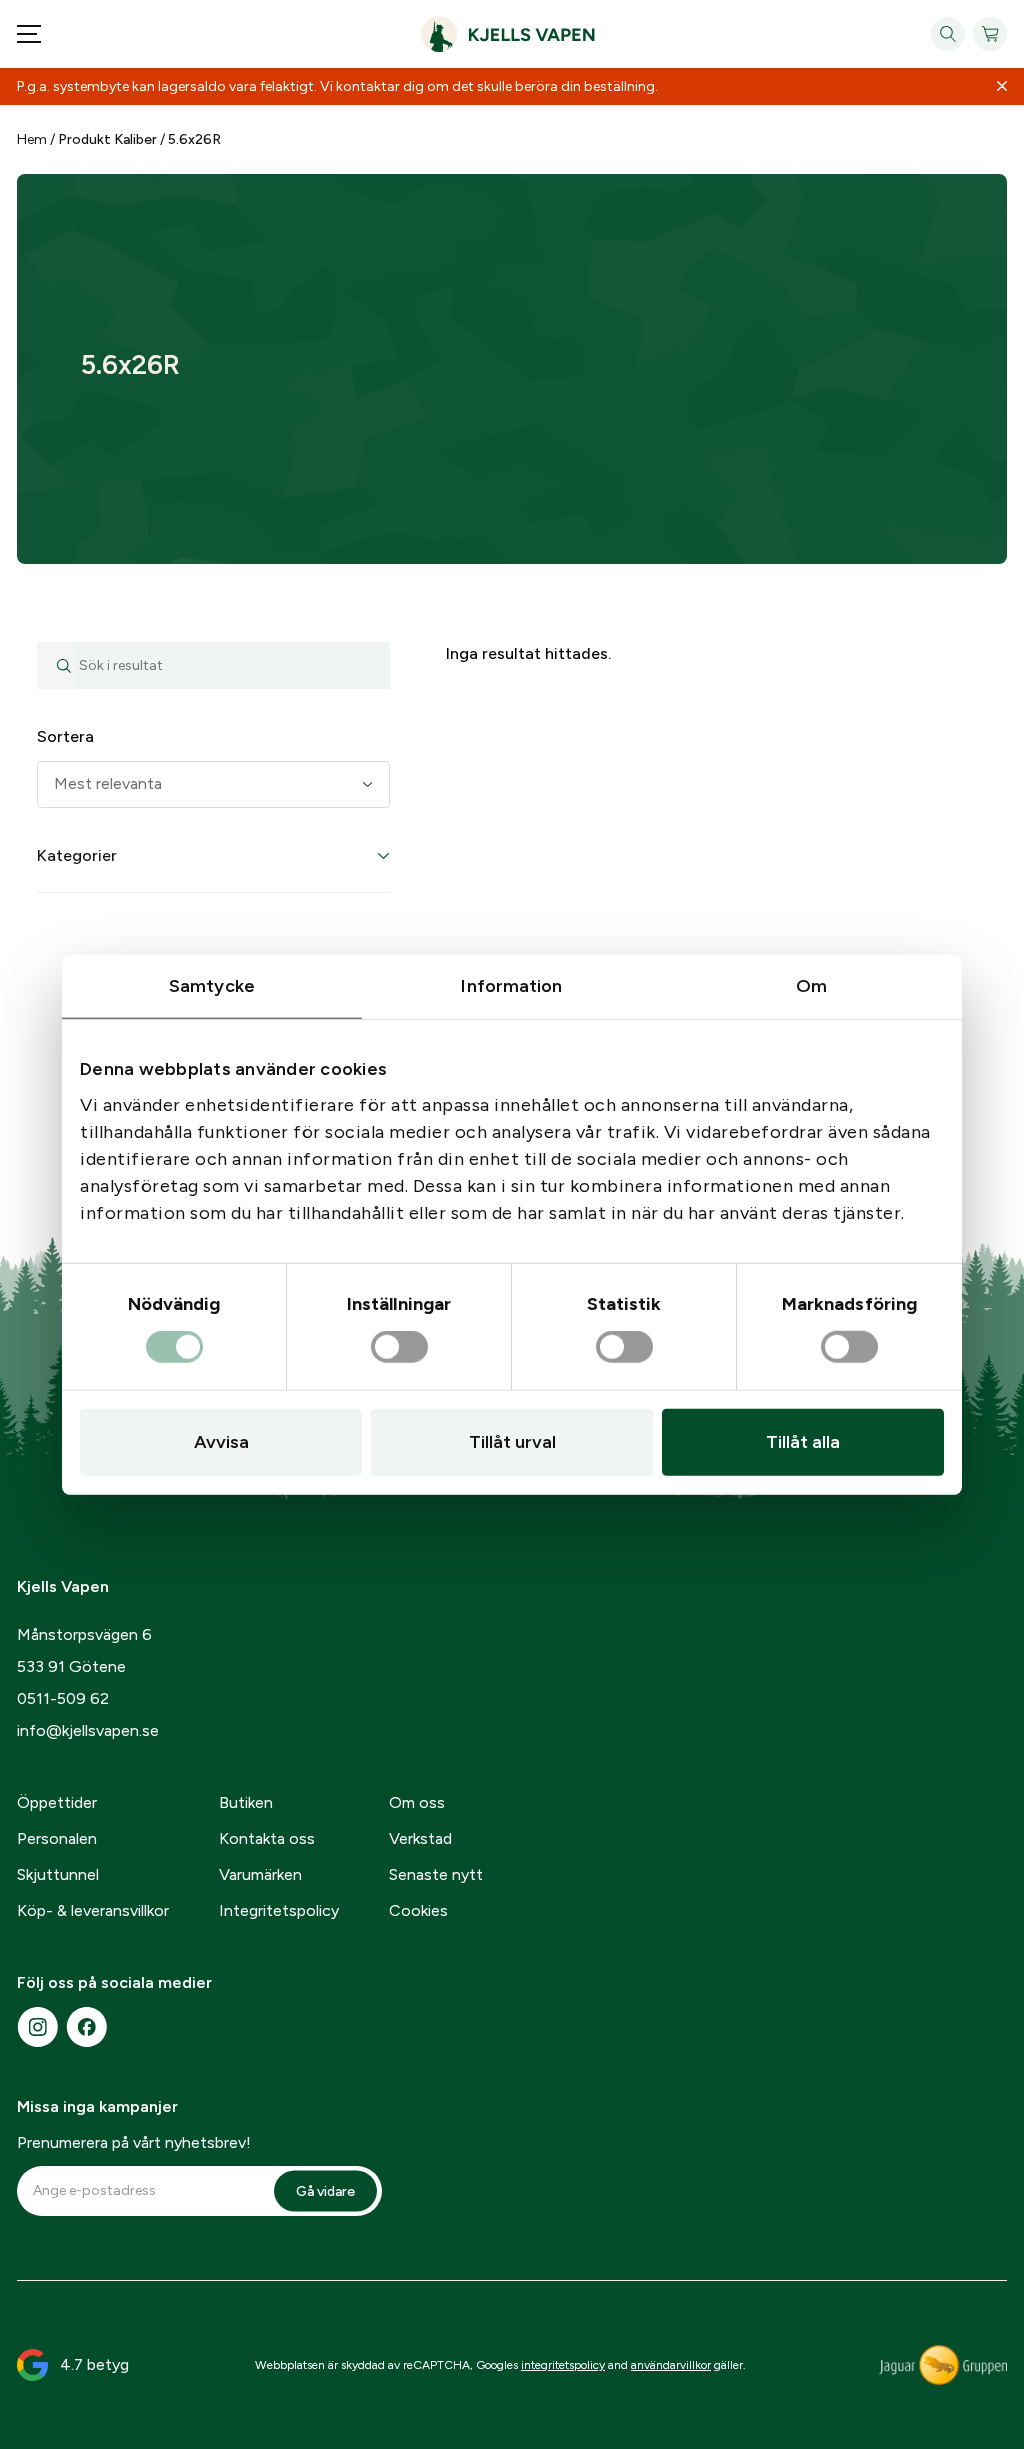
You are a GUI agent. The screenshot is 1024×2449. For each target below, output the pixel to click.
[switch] (399, 1348)
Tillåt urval (512, 1442)
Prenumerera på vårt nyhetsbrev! (134, 2142)
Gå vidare (325, 2190)
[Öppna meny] (29, 34)
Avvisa (221, 1442)
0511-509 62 (63, 1698)
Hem (32, 139)
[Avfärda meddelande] (1002, 87)
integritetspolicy (563, 2365)
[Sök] (948, 34)
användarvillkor (671, 2365)
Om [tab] (811, 985)
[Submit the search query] (56, 665)
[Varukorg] (990, 34)
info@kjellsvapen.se (88, 1730)
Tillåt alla (803, 1442)
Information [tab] (511, 985)
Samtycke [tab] (212, 985)
